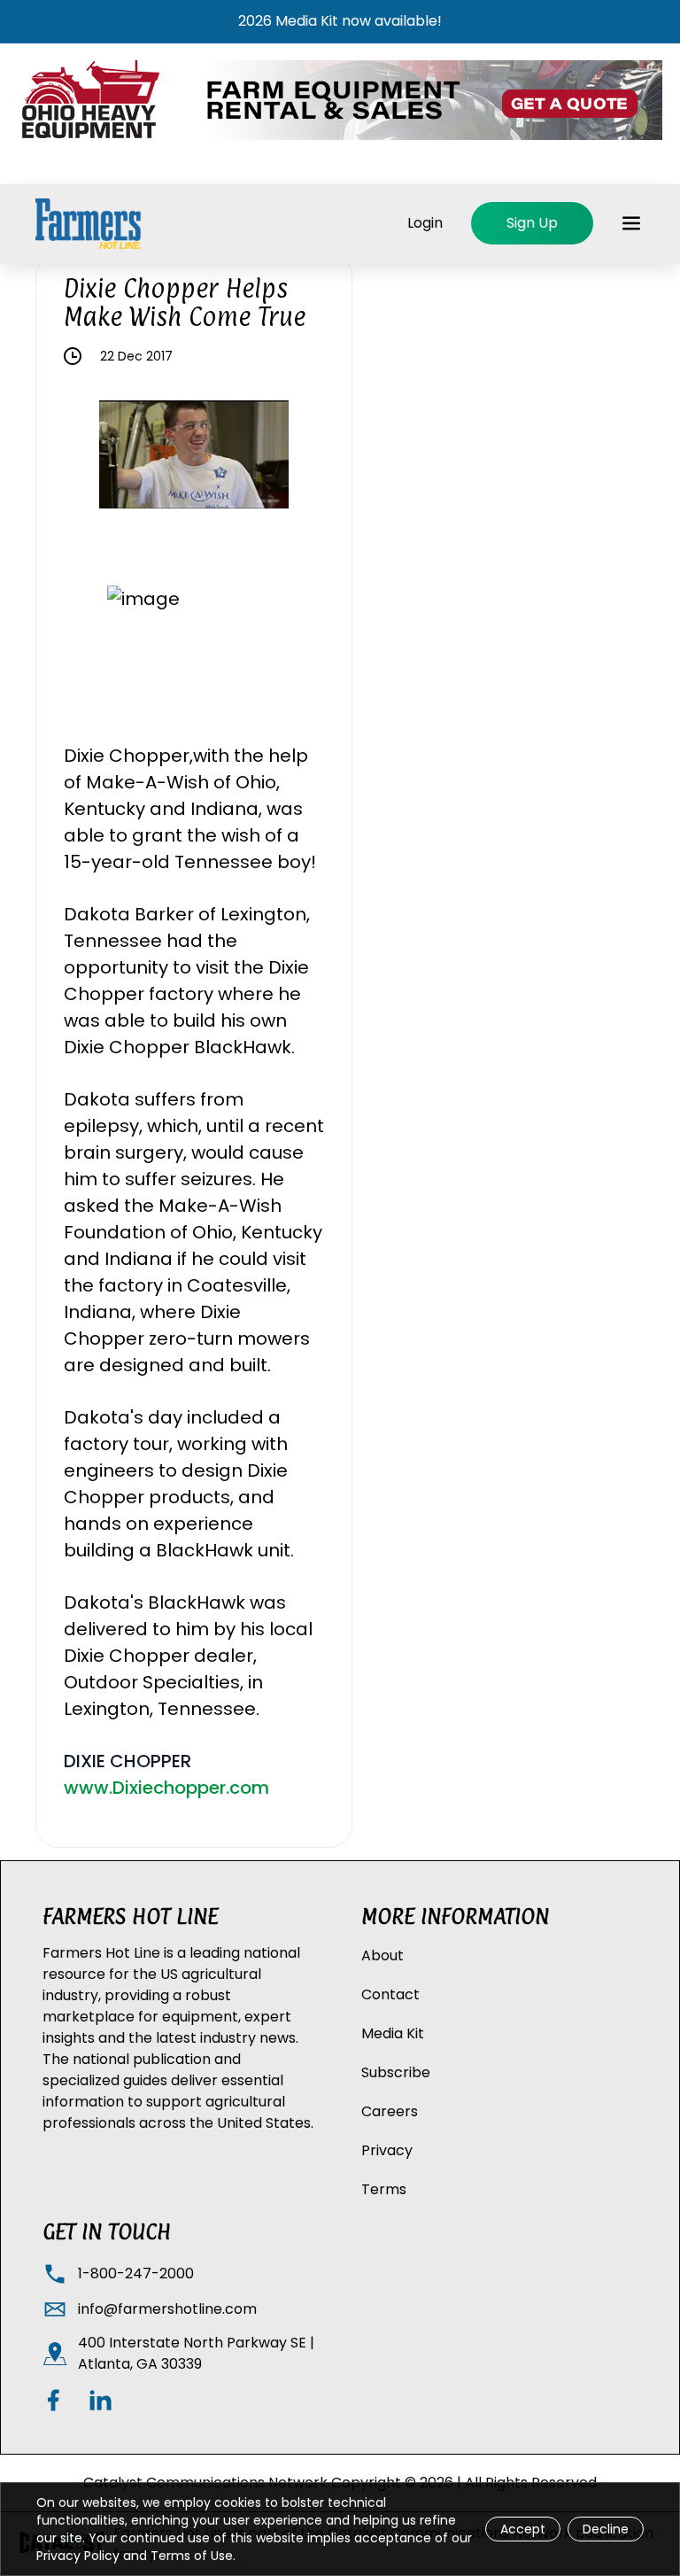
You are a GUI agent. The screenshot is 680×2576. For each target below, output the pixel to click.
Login (425, 223)
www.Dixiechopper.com (166, 1788)
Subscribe (396, 2072)
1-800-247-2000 (136, 2273)
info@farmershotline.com (167, 2309)
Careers (390, 2111)
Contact (390, 1994)
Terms (384, 2189)
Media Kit (393, 2033)
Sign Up (532, 223)
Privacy (387, 2150)
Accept (523, 2529)
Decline (606, 2529)
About (382, 1955)
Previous (86, 458)
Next (302, 458)
